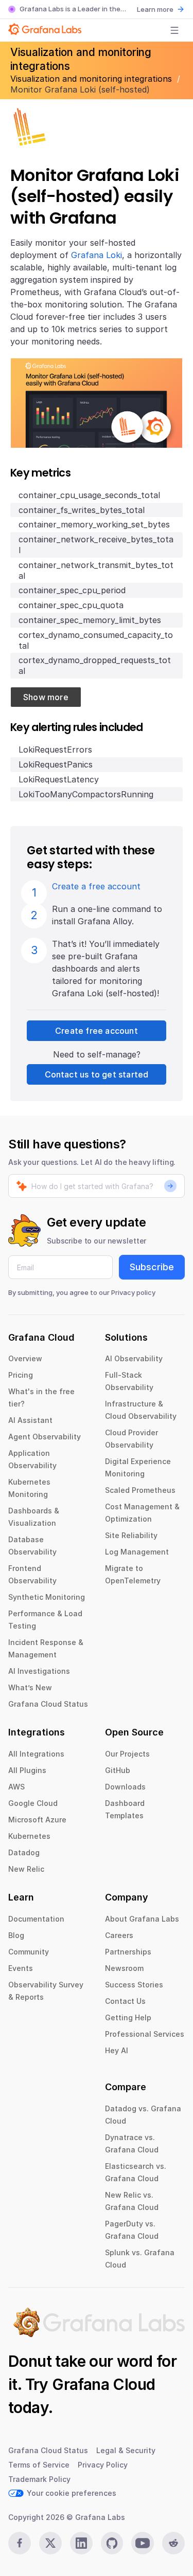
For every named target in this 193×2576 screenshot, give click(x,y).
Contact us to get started (97, 1074)
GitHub (118, 1770)
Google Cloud (33, 1803)
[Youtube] (143, 2543)
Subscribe (152, 1267)
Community (29, 1952)
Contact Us (125, 2001)
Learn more (155, 9)
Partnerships (128, 1952)
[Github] (112, 2543)
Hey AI (117, 2050)
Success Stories (134, 1985)
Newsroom (124, 1968)
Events (21, 1968)
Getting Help (128, 2017)
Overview (25, 1358)
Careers (119, 1935)
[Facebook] (20, 2543)
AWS (16, 1787)
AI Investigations (39, 1671)
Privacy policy (133, 1292)
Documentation (36, 1919)
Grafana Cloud (103, 2384)
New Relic (26, 1869)
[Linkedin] (81, 2543)
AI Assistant (30, 1420)
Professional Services (145, 2034)
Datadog (24, 1852)
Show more (46, 697)
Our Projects (127, 1754)
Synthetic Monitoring (47, 1597)
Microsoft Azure (37, 1820)
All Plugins (27, 1770)
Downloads (125, 1787)
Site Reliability (131, 1535)
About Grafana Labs (142, 1919)
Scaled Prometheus (140, 1490)
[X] (50, 2543)
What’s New (30, 1687)
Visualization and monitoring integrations (92, 79)
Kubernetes (29, 1836)
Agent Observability (45, 1437)
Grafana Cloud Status (48, 1704)
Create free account (97, 1031)
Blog (16, 1935)
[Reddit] (173, 2543)
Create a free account (96, 886)
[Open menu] (174, 30)
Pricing (21, 1375)
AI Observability (134, 1358)
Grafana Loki (97, 255)
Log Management (137, 1552)
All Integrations (36, 1754)
